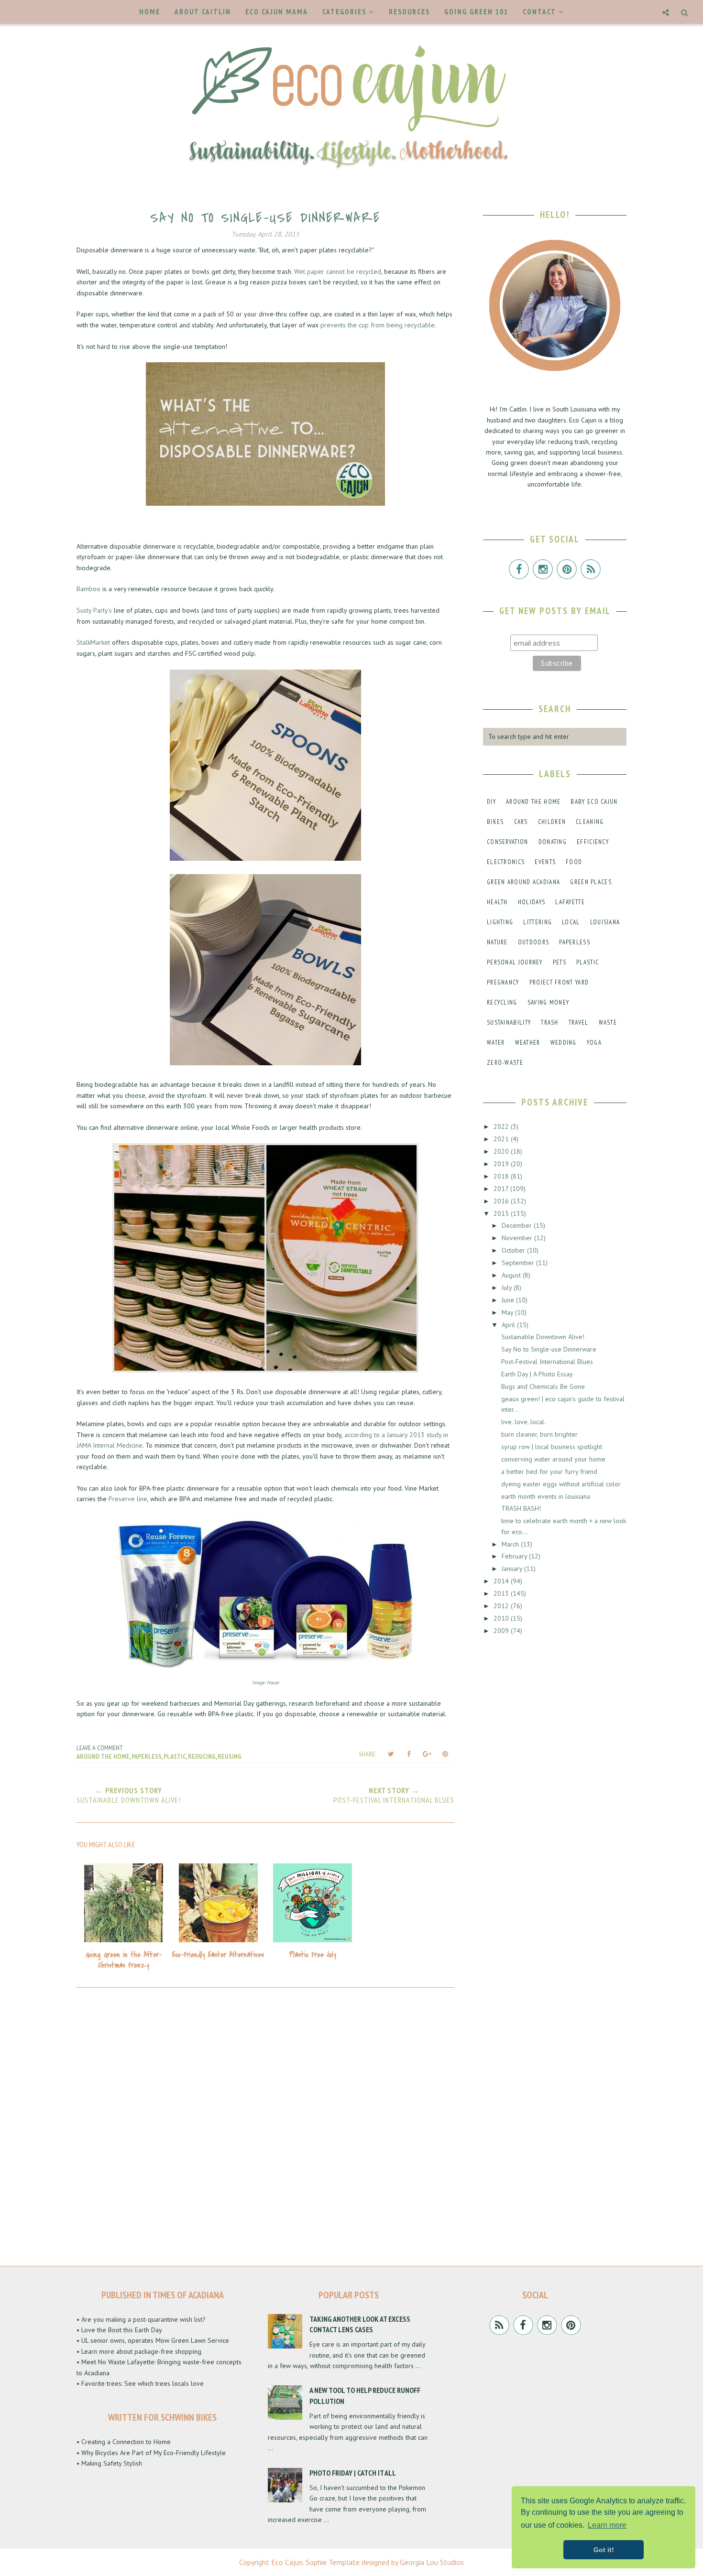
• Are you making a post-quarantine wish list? (141, 2319)
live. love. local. (523, 1422)
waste (608, 1023)
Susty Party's (94, 610)
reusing (230, 1756)
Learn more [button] (607, 2525)
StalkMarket (93, 642)
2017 (502, 1189)
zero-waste (505, 1063)
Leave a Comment (100, 1748)
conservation (508, 842)
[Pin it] (445, 1754)
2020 (502, 1151)
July (508, 1288)
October (514, 1250)
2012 (502, 1606)
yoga (594, 1043)
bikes (495, 822)
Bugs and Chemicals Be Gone (543, 1386)
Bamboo (88, 589)
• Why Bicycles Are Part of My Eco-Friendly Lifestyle (151, 2453)
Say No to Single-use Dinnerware (549, 1349)
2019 (502, 1164)
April (509, 1325)
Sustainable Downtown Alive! (543, 1337)
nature (497, 942)
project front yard (559, 982)
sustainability (509, 1023)
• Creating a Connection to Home (124, 2442)
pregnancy (503, 982)
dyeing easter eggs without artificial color (561, 1484)
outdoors (533, 942)
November (518, 1238)
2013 (502, 1593)
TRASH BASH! (521, 1508)
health (497, 902)
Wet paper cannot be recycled (338, 271)
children (552, 822)
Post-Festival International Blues (547, 1362)
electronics (506, 862)
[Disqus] (265, 2124)
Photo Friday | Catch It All (353, 2473)
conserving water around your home (553, 1459)
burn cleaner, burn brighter (539, 1434)
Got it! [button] (604, 2550)
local (571, 922)
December (518, 1225)
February (515, 1556)
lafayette (570, 902)
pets (560, 962)
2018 (502, 1176)
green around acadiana (523, 882)
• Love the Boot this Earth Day (119, 2330)
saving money (549, 1002)
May (508, 1312)
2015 (502, 1213)
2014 (502, 1581)
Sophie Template (333, 2562)
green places (591, 882)
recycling (502, 1002)
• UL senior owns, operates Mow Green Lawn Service (153, 2340)
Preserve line (128, 1499)
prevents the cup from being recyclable (378, 325)
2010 (502, 1618)
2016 (502, 1201)
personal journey (515, 962)
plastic (175, 1756)
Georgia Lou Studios (432, 2562)
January (513, 1569)
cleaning (590, 822)
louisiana (605, 922)
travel (579, 1023)
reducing (202, 1756)
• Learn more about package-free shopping (139, 2351)
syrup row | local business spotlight (552, 1447)
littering (538, 922)
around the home (103, 1756)
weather (528, 1043)
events (545, 862)
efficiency (593, 842)
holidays (532, 902)
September (519, 1263)
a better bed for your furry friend (549, 1472)
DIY (491, 802)
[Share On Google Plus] (427, 1754)
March (511, 1544)
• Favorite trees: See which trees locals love (140, 2383)
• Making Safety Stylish (109, 2463)
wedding (564, 1043)
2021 (502, 1139)
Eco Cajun (287, 2562)
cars (521, 822)
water (496, 1043)
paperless (147, 1756)
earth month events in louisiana (546, 1496)
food (574, 862)
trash (550, 1023)
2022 (502, 1126)
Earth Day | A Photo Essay (537, 1374)
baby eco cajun (594, 802)
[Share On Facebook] (409, 1754)
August (512, 1275)
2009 (502, 1631)
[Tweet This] (391, 1754)
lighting (500, 922)
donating (553, 842)
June (509, 1300)
